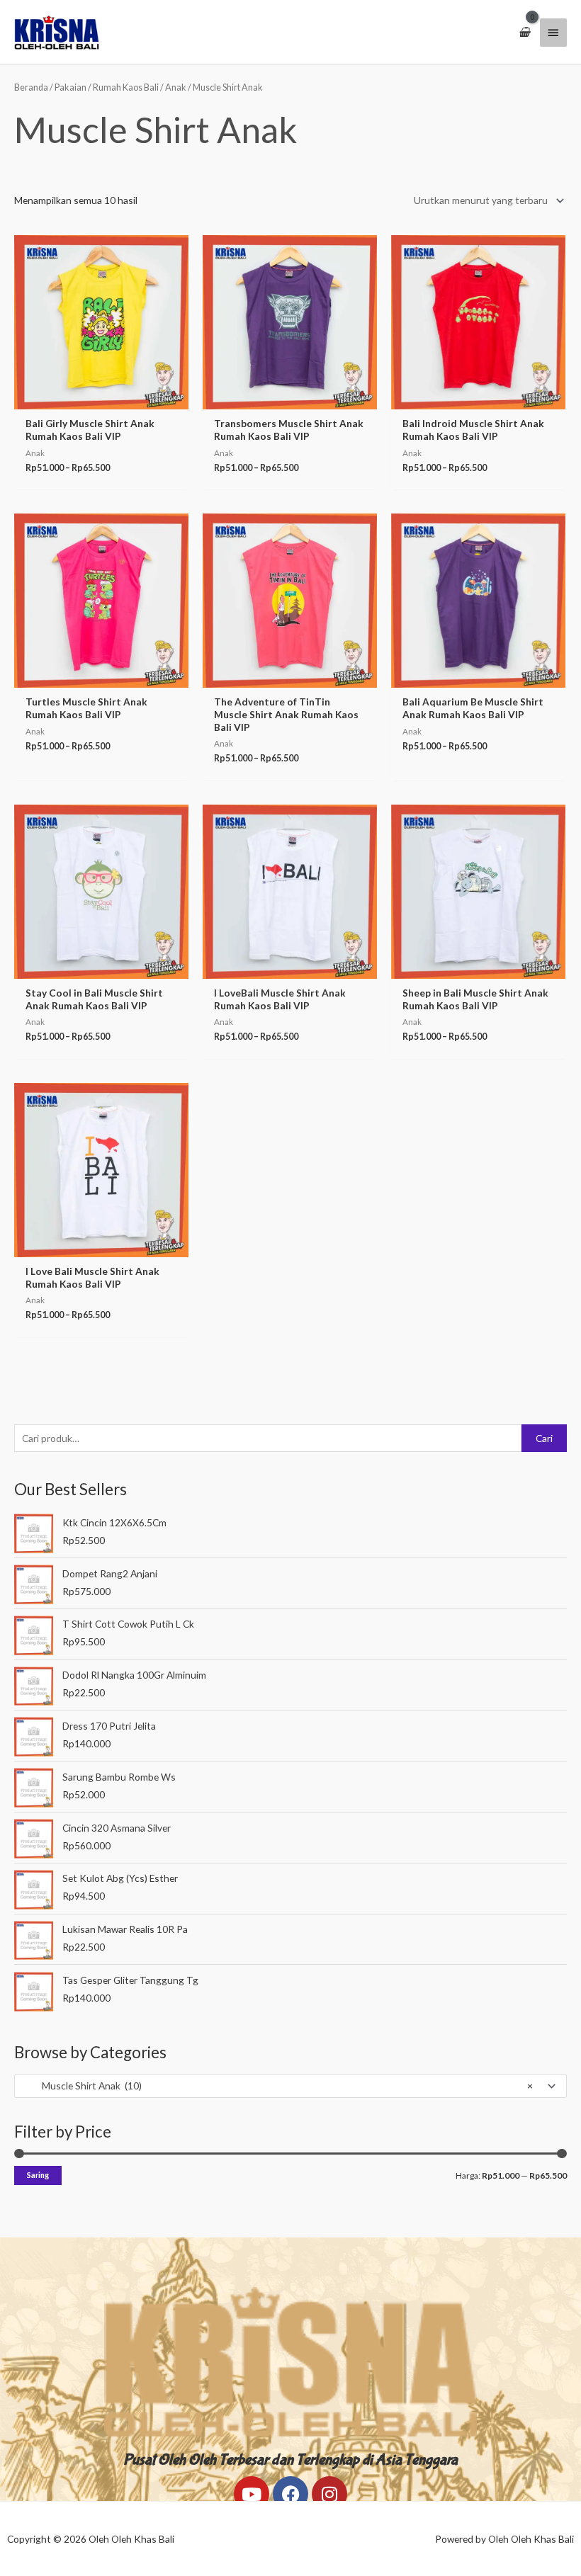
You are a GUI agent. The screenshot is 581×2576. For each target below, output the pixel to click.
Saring (38, 2175)
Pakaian (70, 87)
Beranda (31, 87)
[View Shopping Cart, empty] (524, 32)
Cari (544, 1438)
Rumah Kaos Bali (126, 87)
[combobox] (290, 2086)
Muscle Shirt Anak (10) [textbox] (278, 2086)
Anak (176, 87)
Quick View (101, 399)
